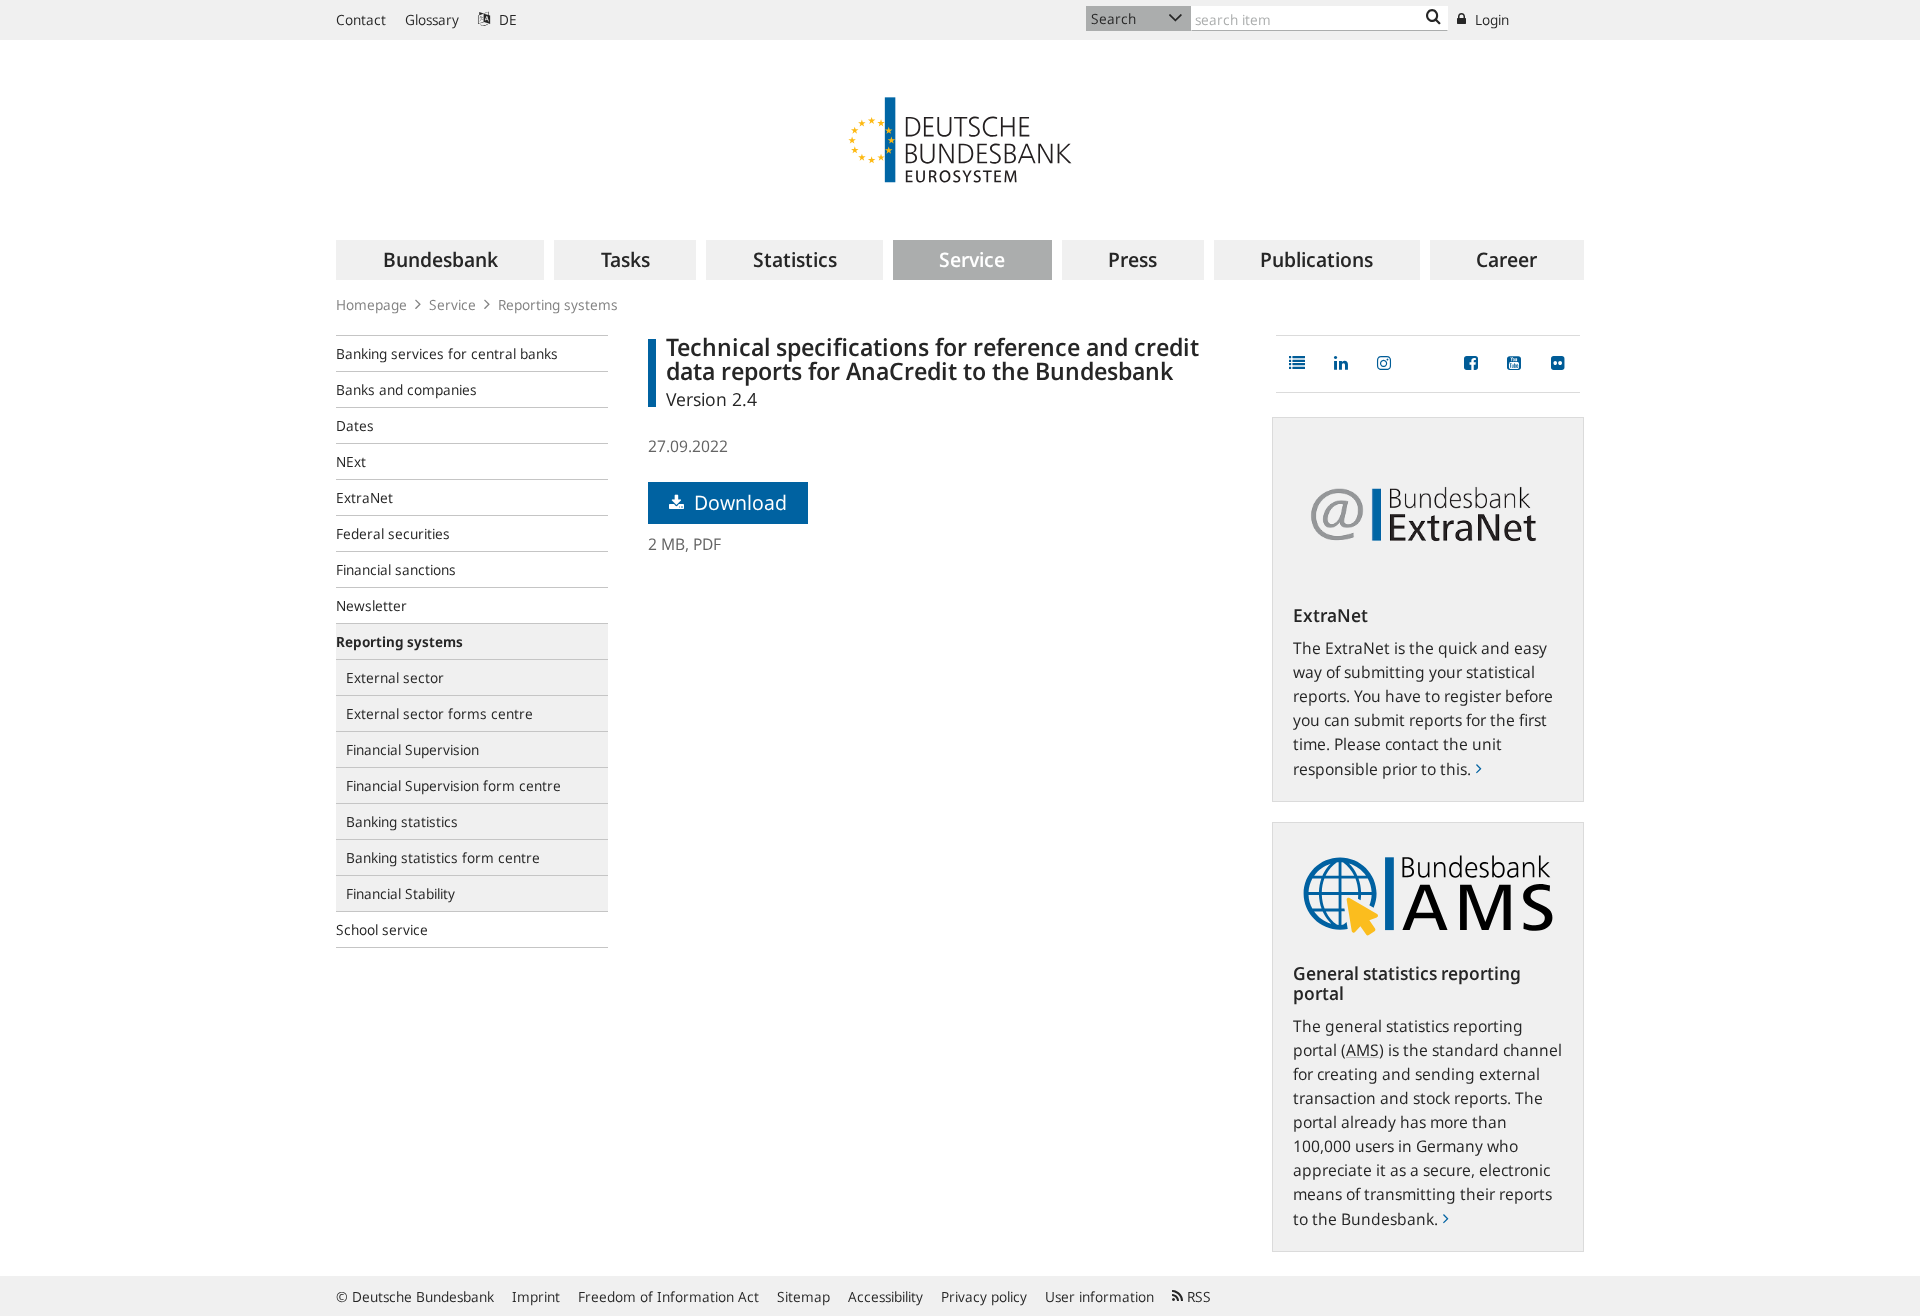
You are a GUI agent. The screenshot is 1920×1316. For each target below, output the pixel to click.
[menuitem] (440, 260)
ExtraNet (364, 497)
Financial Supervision (412, 749)
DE (506, 19)
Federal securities (393, 533)
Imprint (536, 1296)
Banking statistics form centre (443, 857)
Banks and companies (406, 389)
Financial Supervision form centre (453, 785)
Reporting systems (558, 304)
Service (452, 304)
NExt (351, 461)
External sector (395, 677)
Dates (355, 425)
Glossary (432, 19)
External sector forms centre (439, 713)
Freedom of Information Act (668, 1296)
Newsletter (371, 605)
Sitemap (803, 1296)
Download (738, 502)
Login (1490, 19)
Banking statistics (402, 821)
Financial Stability (400, 893)
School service (382, 929)
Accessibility (885, 1296)
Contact (361, 19)
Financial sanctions (396, 569)
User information (1099, 1296)
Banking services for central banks (447, 353)
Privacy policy (984, 1296)
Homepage (371, 304)
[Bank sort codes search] (1433, 18)
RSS (1197, 1296)
